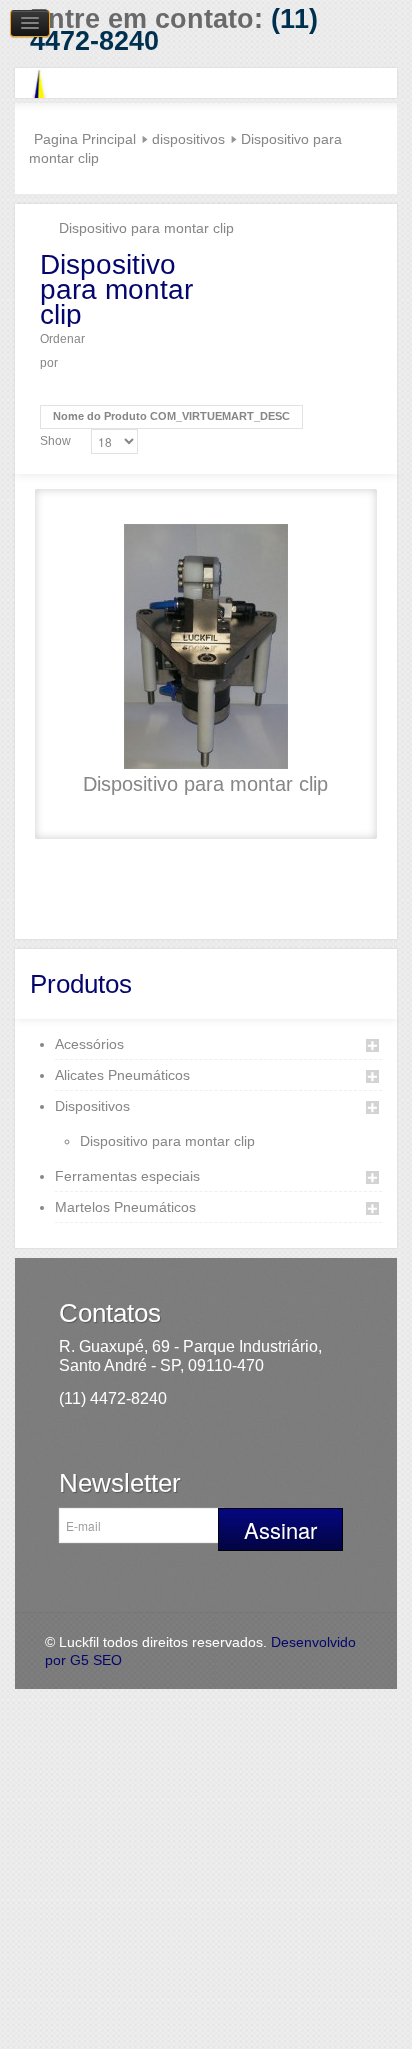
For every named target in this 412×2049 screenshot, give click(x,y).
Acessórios (89, 1044)
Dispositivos (92, 1106)
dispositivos (188, 139)
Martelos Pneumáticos (125, 1207)
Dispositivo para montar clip (205, 784)
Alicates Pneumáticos (122, 1075)
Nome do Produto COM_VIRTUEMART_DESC (171, 416)
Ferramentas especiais (127, 1176)
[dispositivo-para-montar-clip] (206, 645)
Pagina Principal (85, 139)
